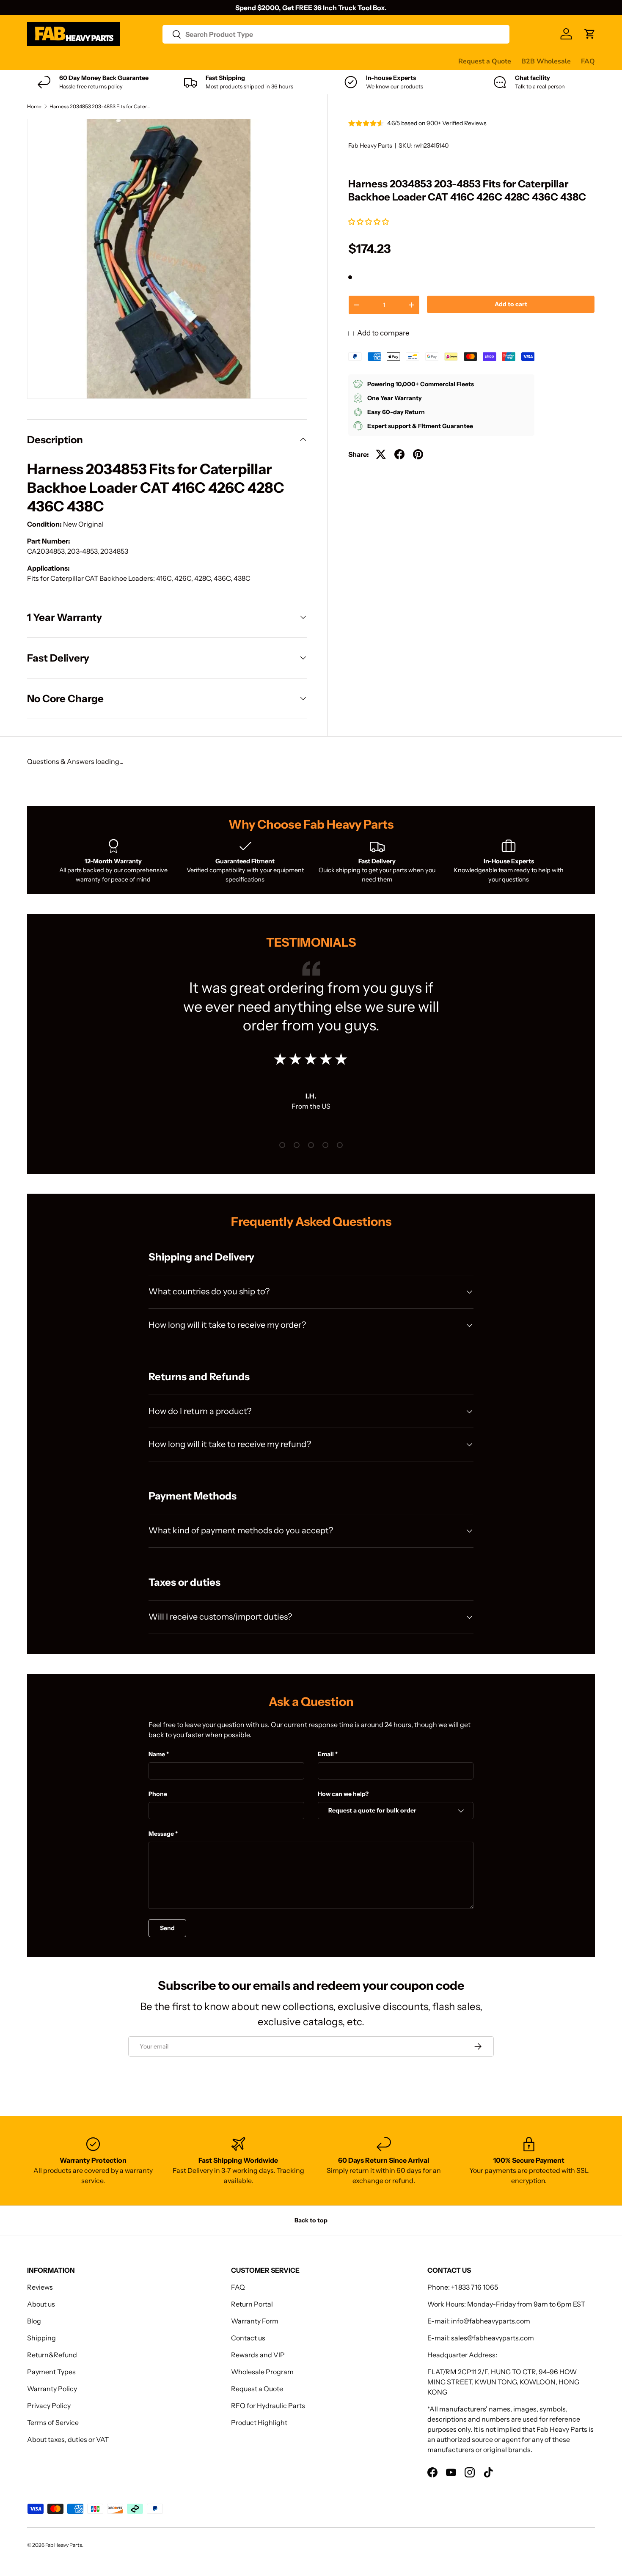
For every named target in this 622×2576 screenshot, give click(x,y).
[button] (369, 222)
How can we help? (343, 1794)
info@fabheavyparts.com (491, 2321)
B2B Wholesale (546, 61)
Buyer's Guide (197, 61)
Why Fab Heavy (140, 61)
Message (161, 1834)
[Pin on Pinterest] (418, 454)
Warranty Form (255, 2321)
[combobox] (336, 34)
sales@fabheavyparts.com (493, 2338)
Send (167, 1928)
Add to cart (511, 304)
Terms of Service (53, 2422)
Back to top (311, 2220)
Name (157, 1754)
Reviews (242, 61)
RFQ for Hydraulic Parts (268, 2406)
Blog (34, 2321)
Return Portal (252, 2304)
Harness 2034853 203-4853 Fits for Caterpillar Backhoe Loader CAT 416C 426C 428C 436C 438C (100, 107)
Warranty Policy (52, 2389)
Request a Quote (485, 61)
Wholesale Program (262, 2372)
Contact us (282, 61)
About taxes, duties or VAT (68, 2439)
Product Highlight (259, 2422)
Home (34, 107)
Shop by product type (61, 61)
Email (326, 1754)
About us (41, 2304)
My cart (348, 61)
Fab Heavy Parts (370, 146)
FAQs (318, 61)
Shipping (41, 2338)
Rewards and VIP (258, 2355)
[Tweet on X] (381, 454)
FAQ (588, 61)
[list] (167, 259)
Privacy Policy (49, 2406)
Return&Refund (52, 2355)
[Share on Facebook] (399, 454)
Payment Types (51, 2372)
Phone (158, 1794)
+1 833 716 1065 (475, 2287)
